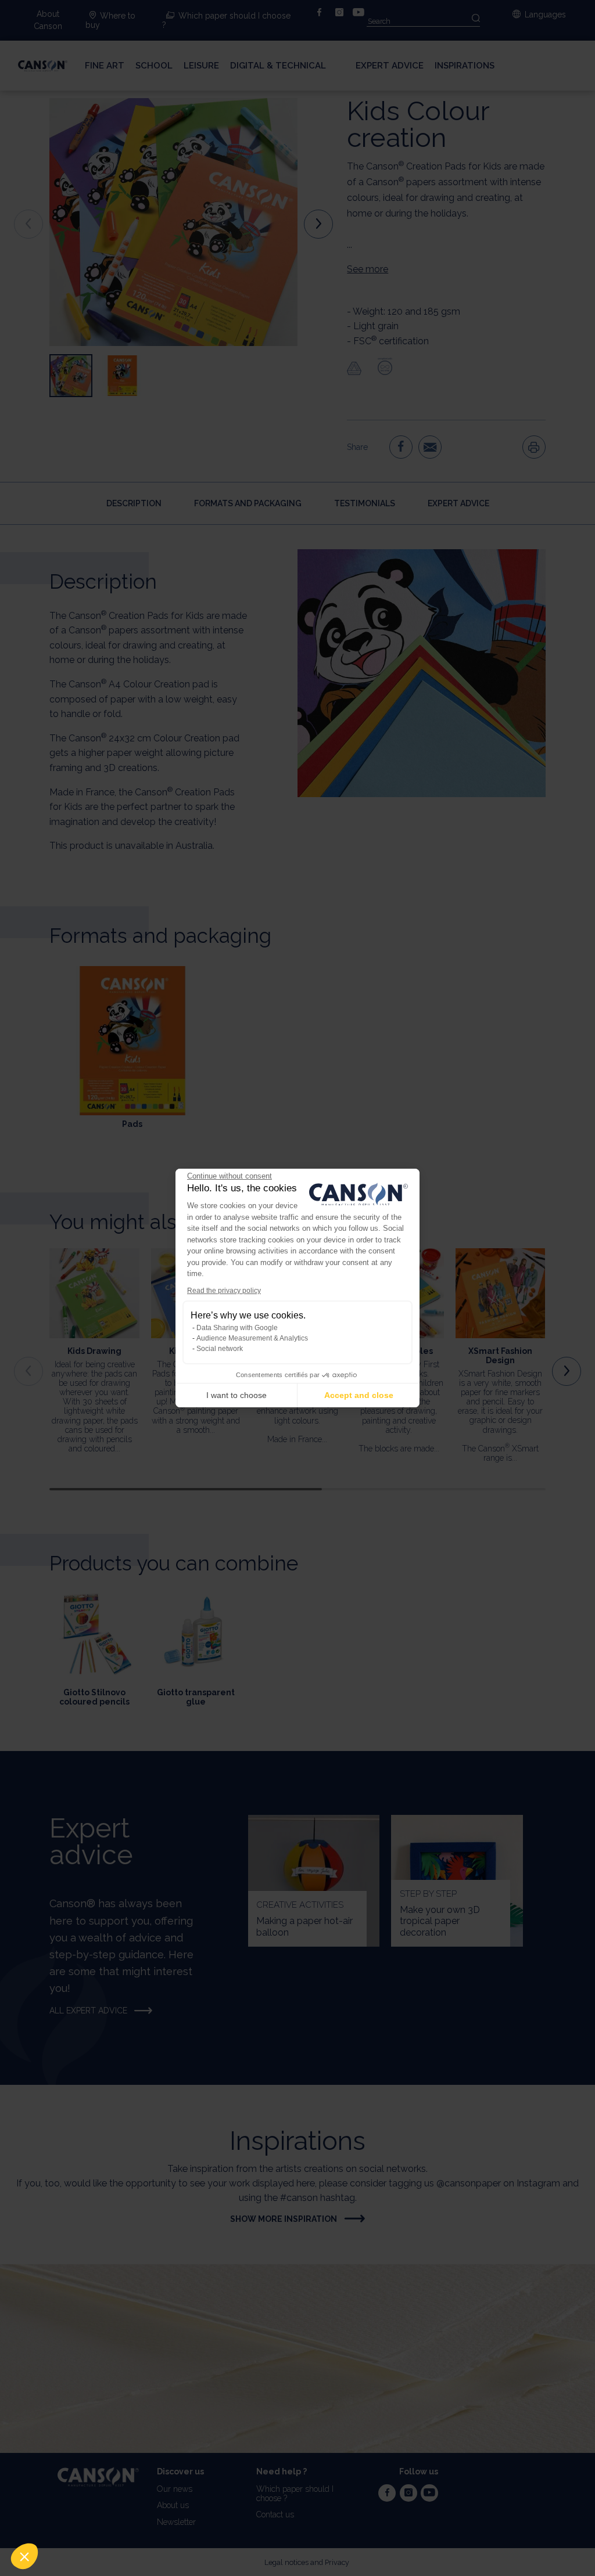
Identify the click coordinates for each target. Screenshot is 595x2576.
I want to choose (236, 1395)
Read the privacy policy (224, 1291)
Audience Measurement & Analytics (252, 1338)
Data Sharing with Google (237, 1328)
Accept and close (359, 1395)
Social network (220, 1349)
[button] (24, 2556)
